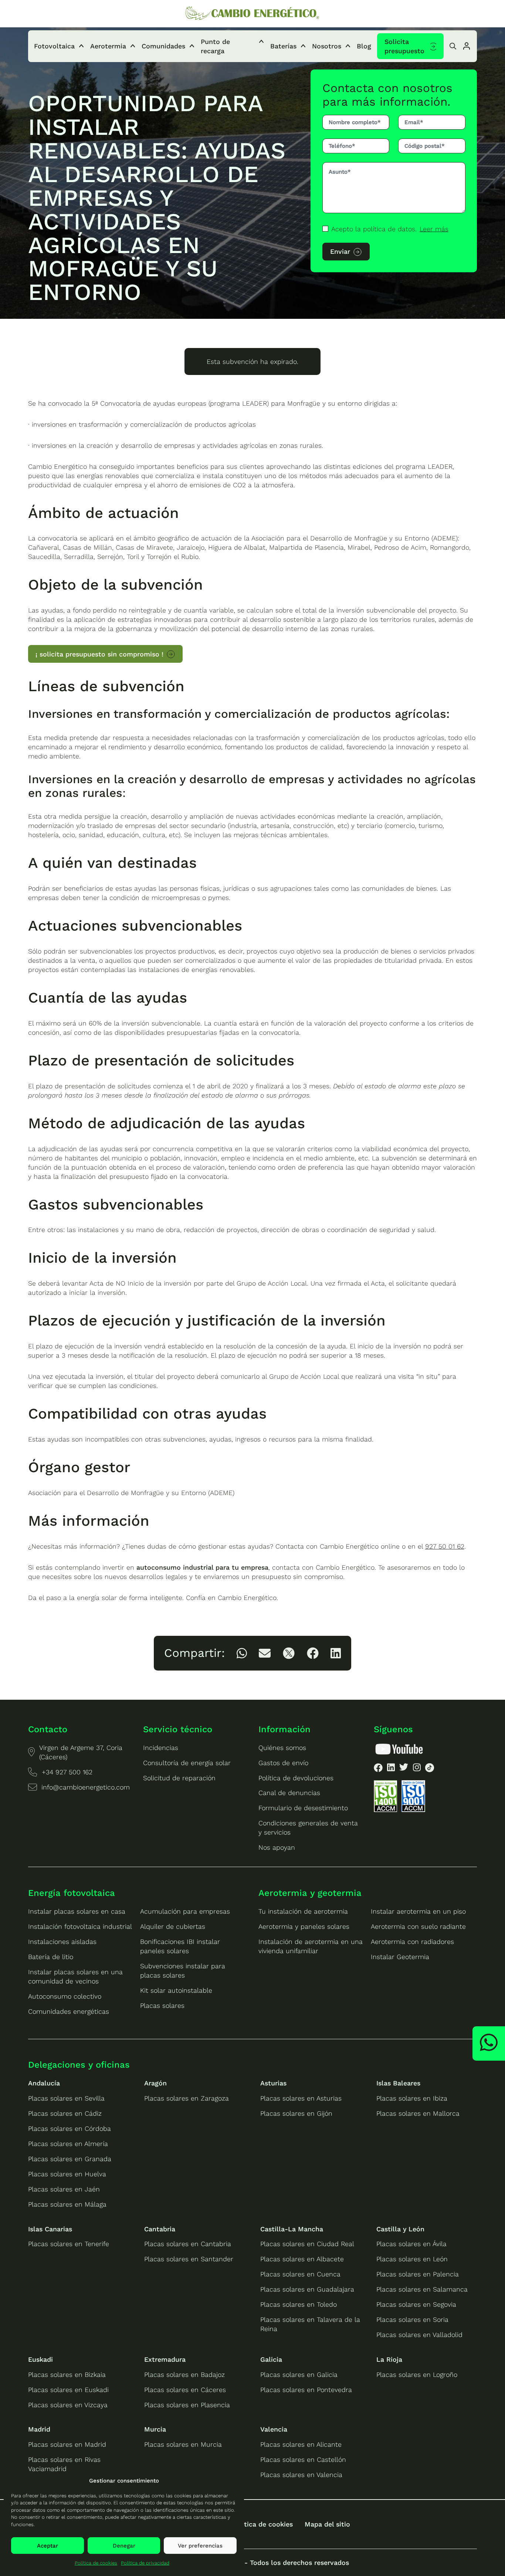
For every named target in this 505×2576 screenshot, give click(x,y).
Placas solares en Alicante (301, 2444)
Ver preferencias (200, 2546)
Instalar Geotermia (400, 1957)
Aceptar (48, 2546)
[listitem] (242, 1653)
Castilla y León (400, 2229)
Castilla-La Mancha (292, 2229)
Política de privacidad (145, 2563)
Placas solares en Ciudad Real (307, 2244)
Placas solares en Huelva (67, 2174)
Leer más (434, 229)
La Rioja (389, 2359)
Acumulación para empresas (185, 1911)
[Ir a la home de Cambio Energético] (253, 14)
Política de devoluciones (296, 1778)
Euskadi (40, 2359)
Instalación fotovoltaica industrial (80, 1926)
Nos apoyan (277, 1847)
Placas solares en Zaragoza (187, 2098)
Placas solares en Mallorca (418, 2113)
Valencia (274, 2429)
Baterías (283, 46)
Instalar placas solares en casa (77, 1911)
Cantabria (160, 2229)
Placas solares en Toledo (299, 2304)
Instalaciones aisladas (62, 1942)
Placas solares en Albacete (302, 2259)
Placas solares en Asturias (301, 2098)
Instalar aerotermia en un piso (418, 1911)
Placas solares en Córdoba (70, 2128)
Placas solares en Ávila (411, 2244)
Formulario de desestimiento (303, 1808)
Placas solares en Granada (70, 2159)
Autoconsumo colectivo (65, 1996)
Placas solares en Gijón (296, 2113)
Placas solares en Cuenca (300, 2274)
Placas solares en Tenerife (69, 2244)
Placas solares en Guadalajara (307, 2289)
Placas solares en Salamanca (422, 2289)
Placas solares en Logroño (417, 2374)
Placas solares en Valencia (301, 2475)
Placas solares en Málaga (67, 2204)
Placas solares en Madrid (67, 2444)
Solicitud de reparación (179, 1778)
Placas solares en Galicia (299, 2374)
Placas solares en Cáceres (185, 2390)
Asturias (273, 2083)
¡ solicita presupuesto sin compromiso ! (99, 654)
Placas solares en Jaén (64, 2189)
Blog (364, 46)
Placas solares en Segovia (416, 2304)
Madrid (39, 2429)
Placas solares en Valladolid (419, 2335)
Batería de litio (51, 1957)
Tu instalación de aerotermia (303, 1911)
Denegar (124, 2546)
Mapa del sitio (327, 2524)
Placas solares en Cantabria (188, 2244)
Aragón (155, 2083)
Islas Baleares (398, 2083)
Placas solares (162, 2005)
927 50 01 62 (445, 1546)
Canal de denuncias (289, 1793)
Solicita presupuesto (404, 46)
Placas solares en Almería (68, 2144)
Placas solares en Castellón (303, 2459)
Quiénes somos (282, 1748)
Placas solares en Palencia (418, 2274)
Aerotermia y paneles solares (304, 1926)
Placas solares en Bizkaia (67, 2374)
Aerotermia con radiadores (412, 1942)
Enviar (340, 251)
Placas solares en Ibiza (412, 2098)
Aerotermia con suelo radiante (418, 1926)
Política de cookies (96, 2563)
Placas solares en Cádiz (65, 2113)
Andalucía (44, 2083)
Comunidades (163, 46)
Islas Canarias (50, 2229)
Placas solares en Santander (189, 2259)
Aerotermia (108, 46)
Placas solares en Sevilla (66, 2098)
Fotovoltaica (54, 46)
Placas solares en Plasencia (187, 2405)
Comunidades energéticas (69, 2011)
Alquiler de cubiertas (173, 1926)
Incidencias (161, 1748)
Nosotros (327, 46)
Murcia (155, 2429)
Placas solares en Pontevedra (306, 2390)
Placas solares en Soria (412, 2319)
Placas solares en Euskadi (68, 2390)
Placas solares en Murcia (183, 2444)
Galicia (271, 2359)
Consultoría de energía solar (187, 1763)
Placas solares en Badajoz (184, 2374)
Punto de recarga (215, 46)
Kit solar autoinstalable (176, 1990)
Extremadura (165, 2359)
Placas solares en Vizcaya (68, 2405)
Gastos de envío (283, 1763)
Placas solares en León (412, 2259)
